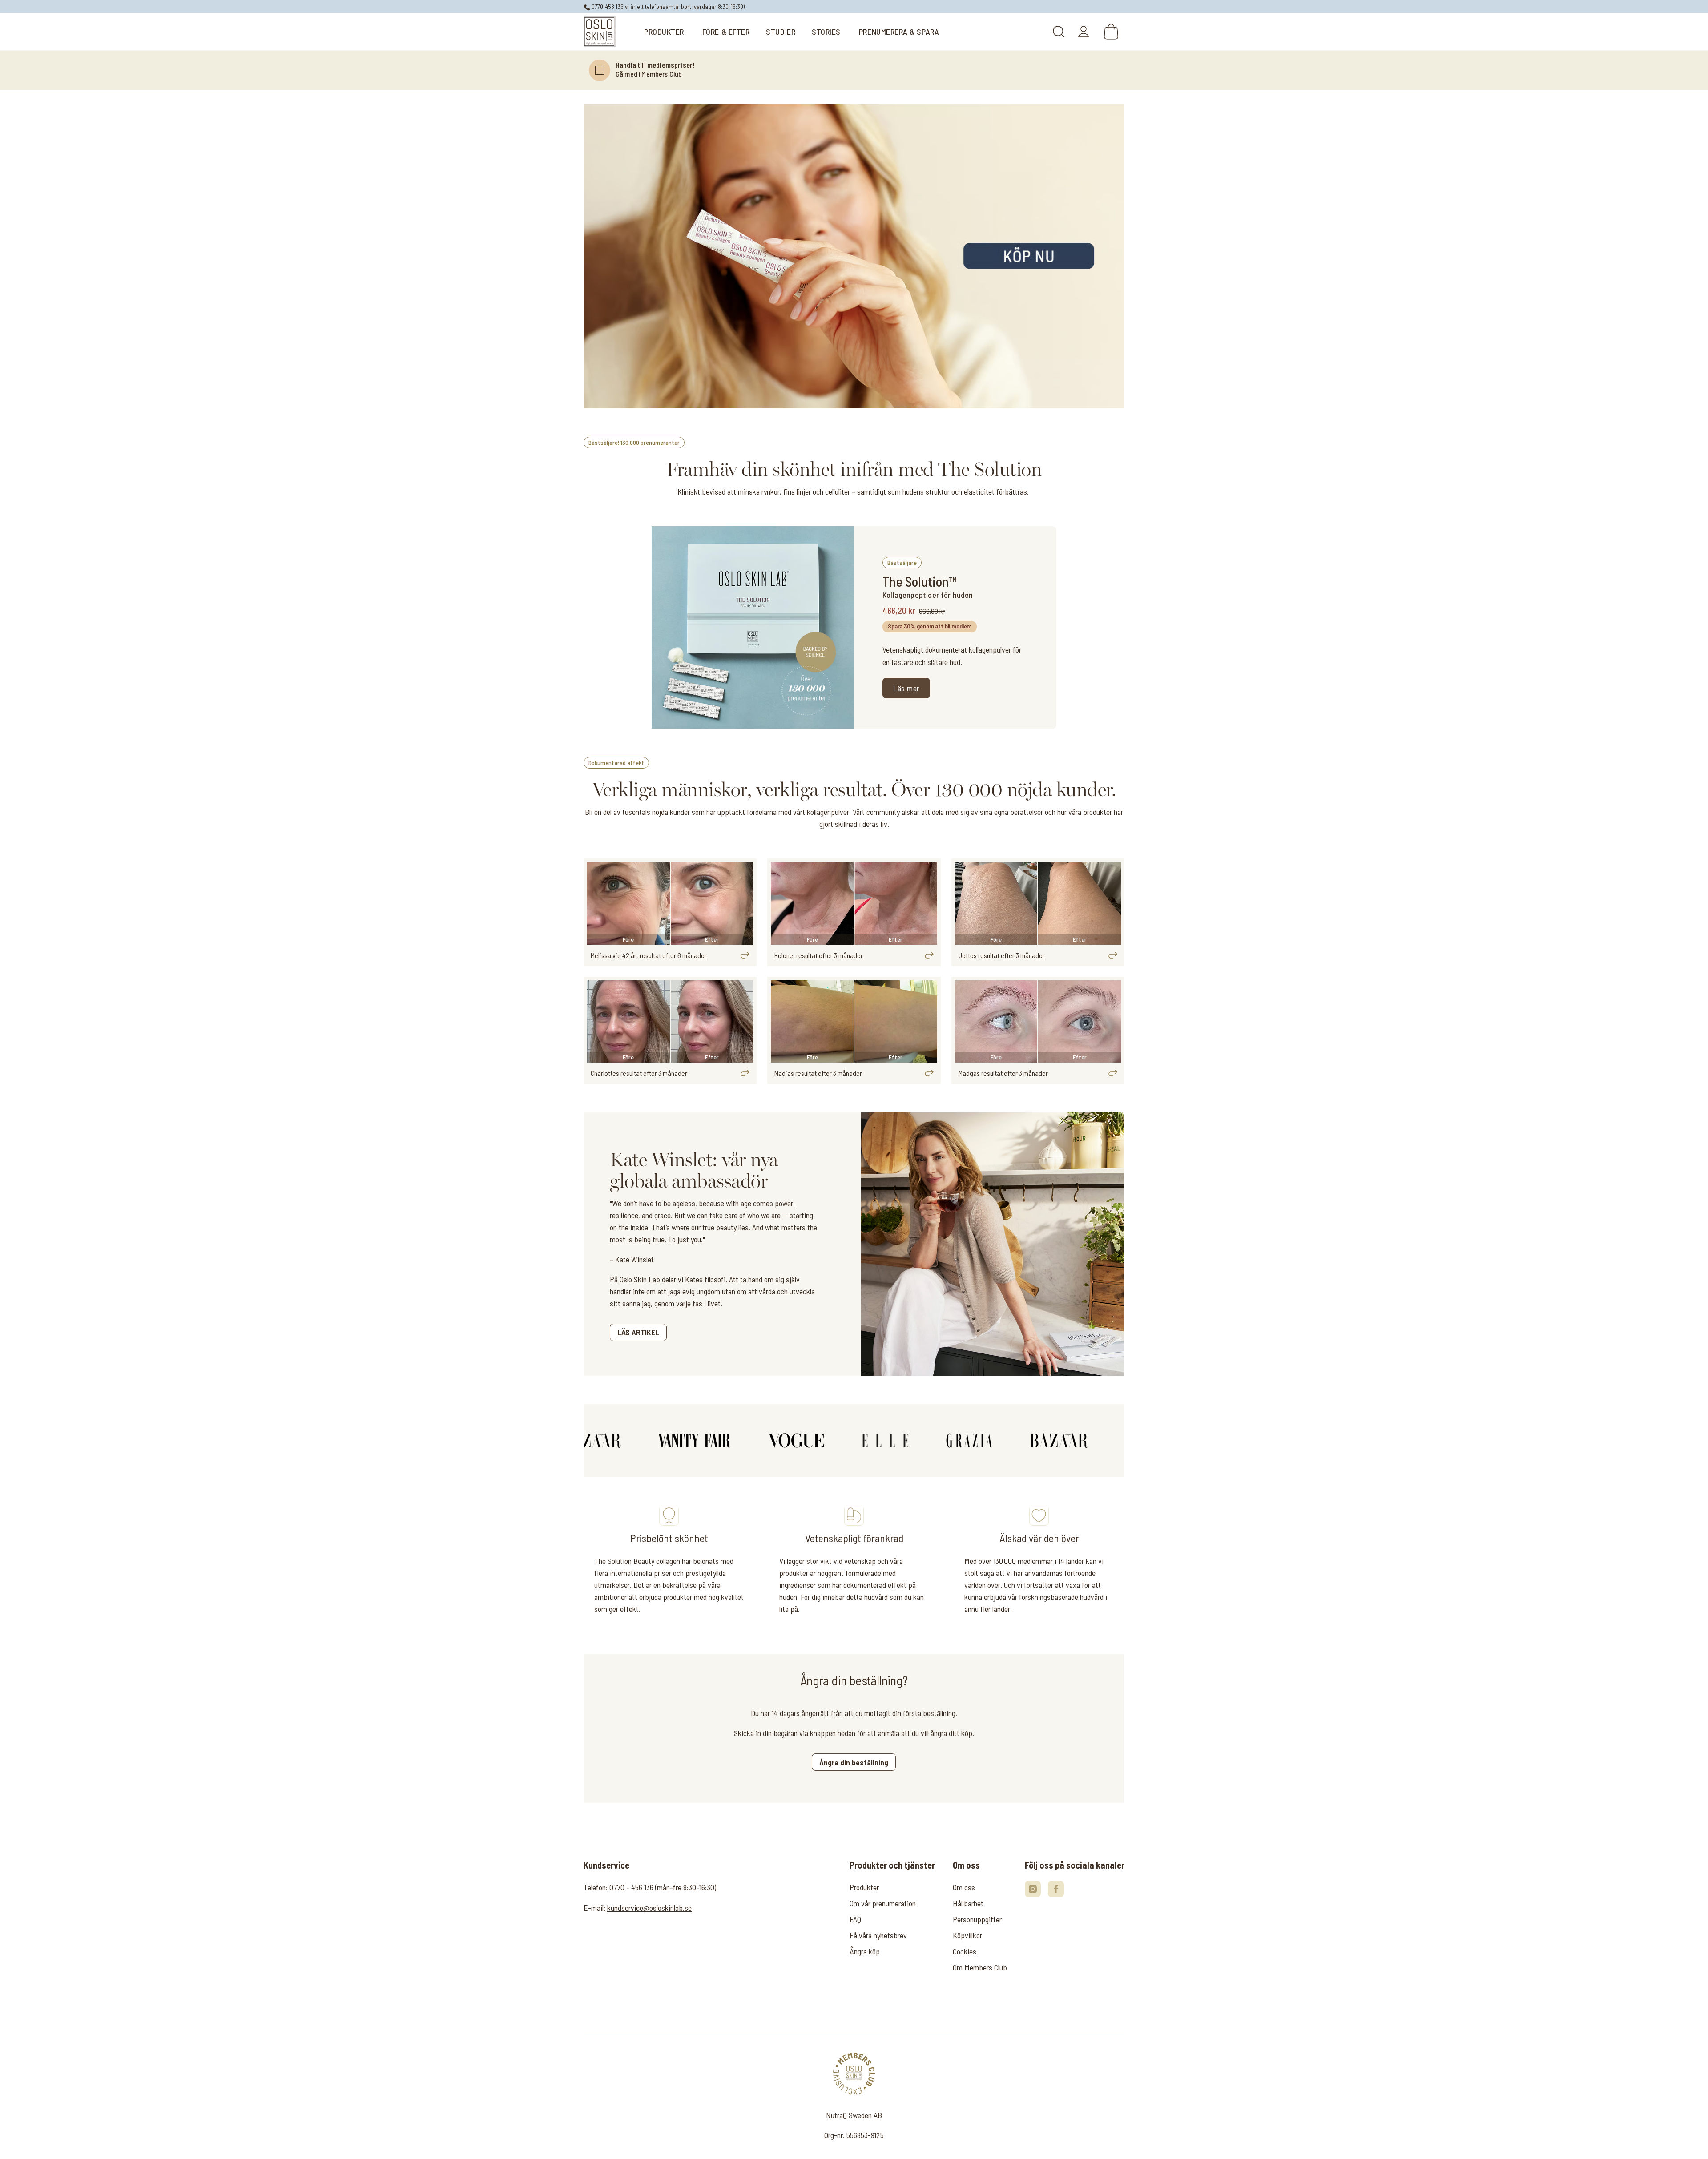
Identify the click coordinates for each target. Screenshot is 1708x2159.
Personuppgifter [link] (977, 1919)
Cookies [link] (965, 1951)
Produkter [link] (864, 1887)
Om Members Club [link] (980, 1967)
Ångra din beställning (854, 1762)
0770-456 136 (607, 6)
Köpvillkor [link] (967, 1935)
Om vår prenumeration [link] (883, 1903)
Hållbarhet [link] (968, 1903)
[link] (600, 32)
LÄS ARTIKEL (638, 1332)
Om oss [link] (964, 1887)
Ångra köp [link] (865, 1951)
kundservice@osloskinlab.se (649, 1908)
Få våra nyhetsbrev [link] (878, 1935)
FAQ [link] (855, 1919)
